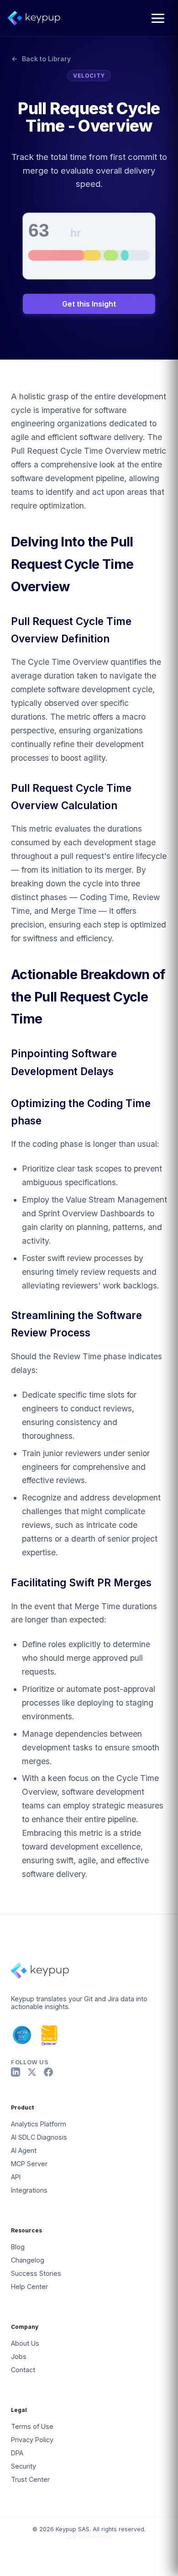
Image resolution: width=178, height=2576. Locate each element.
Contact (23, 2370)
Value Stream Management (116, 1200)
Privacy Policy (32, 2440)
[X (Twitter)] (32, 2072)
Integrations (29, 2190)
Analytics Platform (39, 2124)
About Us (25, 2343)
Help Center (29, 2287)
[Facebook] (48, 2072)
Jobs (19, 2356)
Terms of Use (32, 2426)
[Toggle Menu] (158, 18)
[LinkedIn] (16, 2072)
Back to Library (46, 59)
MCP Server (29, 2164)
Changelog (28, 2260)
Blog (18, 2247)
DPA (17, 2453)
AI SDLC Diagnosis (39, 2137)
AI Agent (24, 2150)
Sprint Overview (68, 1213)
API (16, 2177)
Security (24, 2466)
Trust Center (30, 2479)
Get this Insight (89, 304)
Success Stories (36, 2273)
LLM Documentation (89, 2536)
